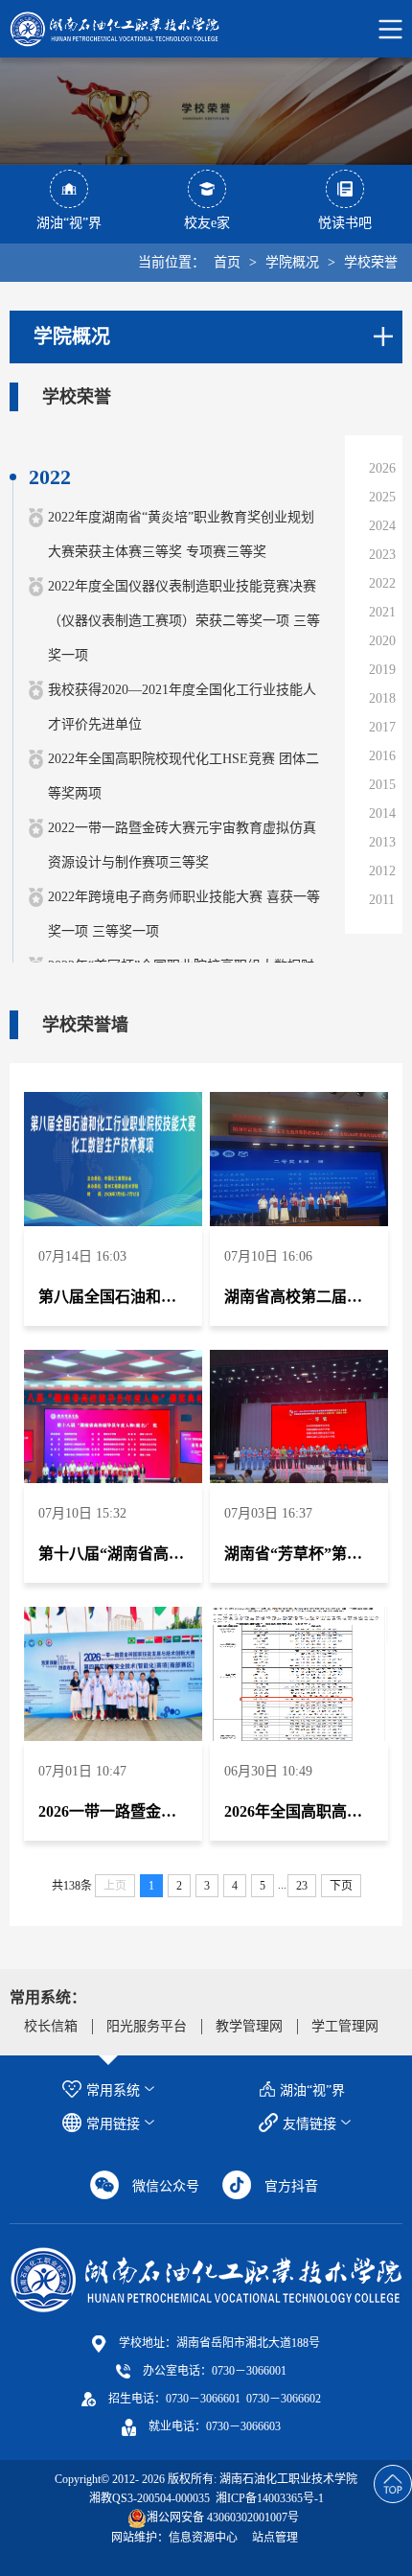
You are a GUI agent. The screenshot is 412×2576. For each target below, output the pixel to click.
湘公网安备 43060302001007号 (223, 2518)
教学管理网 (249, 2026)
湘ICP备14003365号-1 (268, 2498)
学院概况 (292, 262)
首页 (227, 262)
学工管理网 (345, 2026)
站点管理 (275, 2538)
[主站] (206, 2279)
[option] (206, 111)
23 (302, 1886)
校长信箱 (51, 2026)
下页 (341, 1886)
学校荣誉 (371, 262)
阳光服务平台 (147, 2026)
